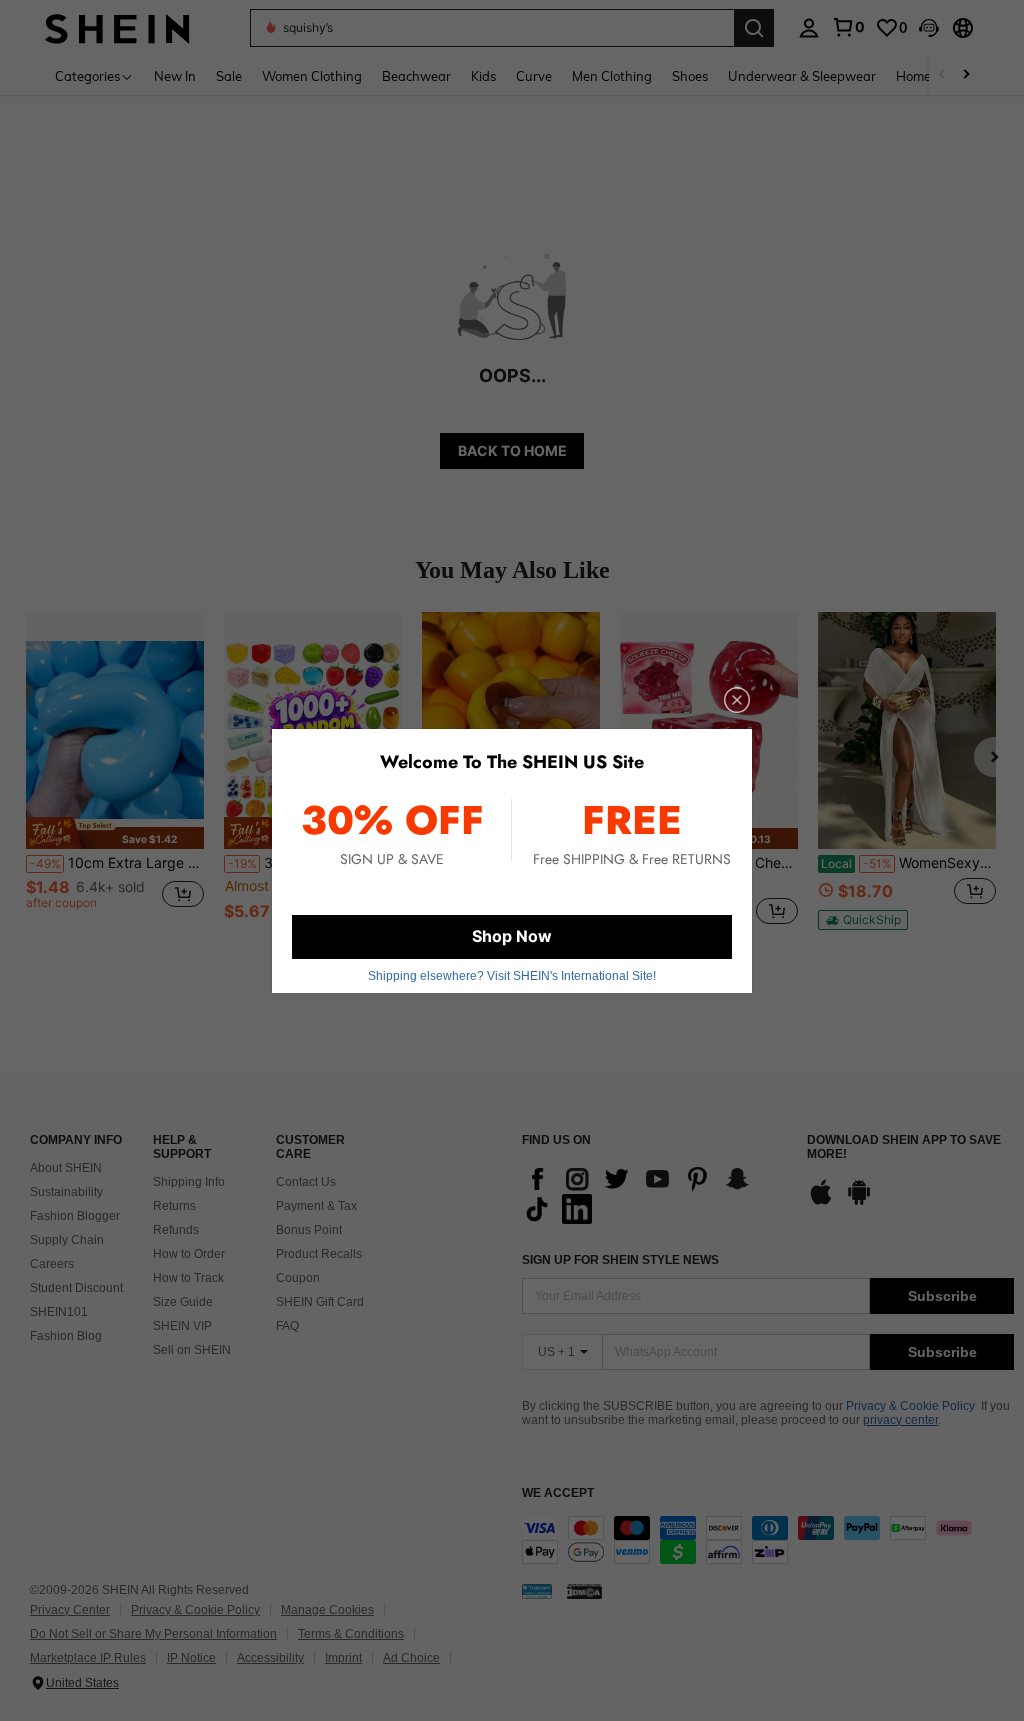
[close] (737, 700)
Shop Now (512, 936)
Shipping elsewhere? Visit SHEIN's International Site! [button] (512, 976)
